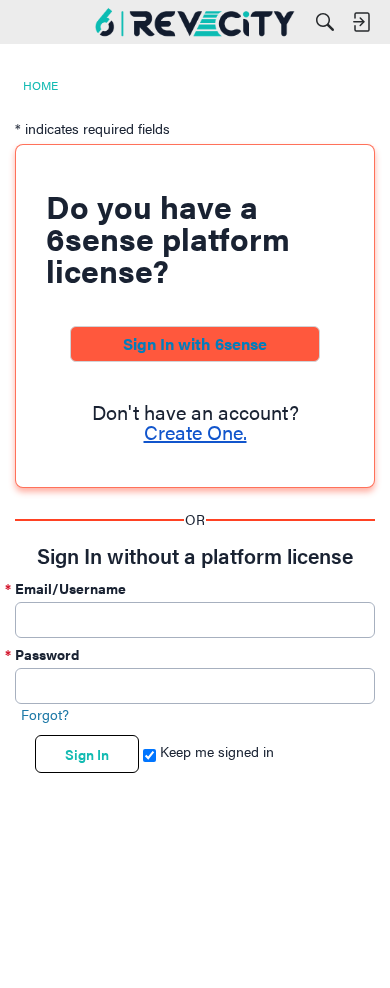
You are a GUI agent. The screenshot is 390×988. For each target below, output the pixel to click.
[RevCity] (195, 22)
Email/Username (70, 588)
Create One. (195, 432)
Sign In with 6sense (195, 343)
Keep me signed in (215, 751)
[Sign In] (361, 22)
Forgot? (45, 714)
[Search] (325, 22)
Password (47, 654)
